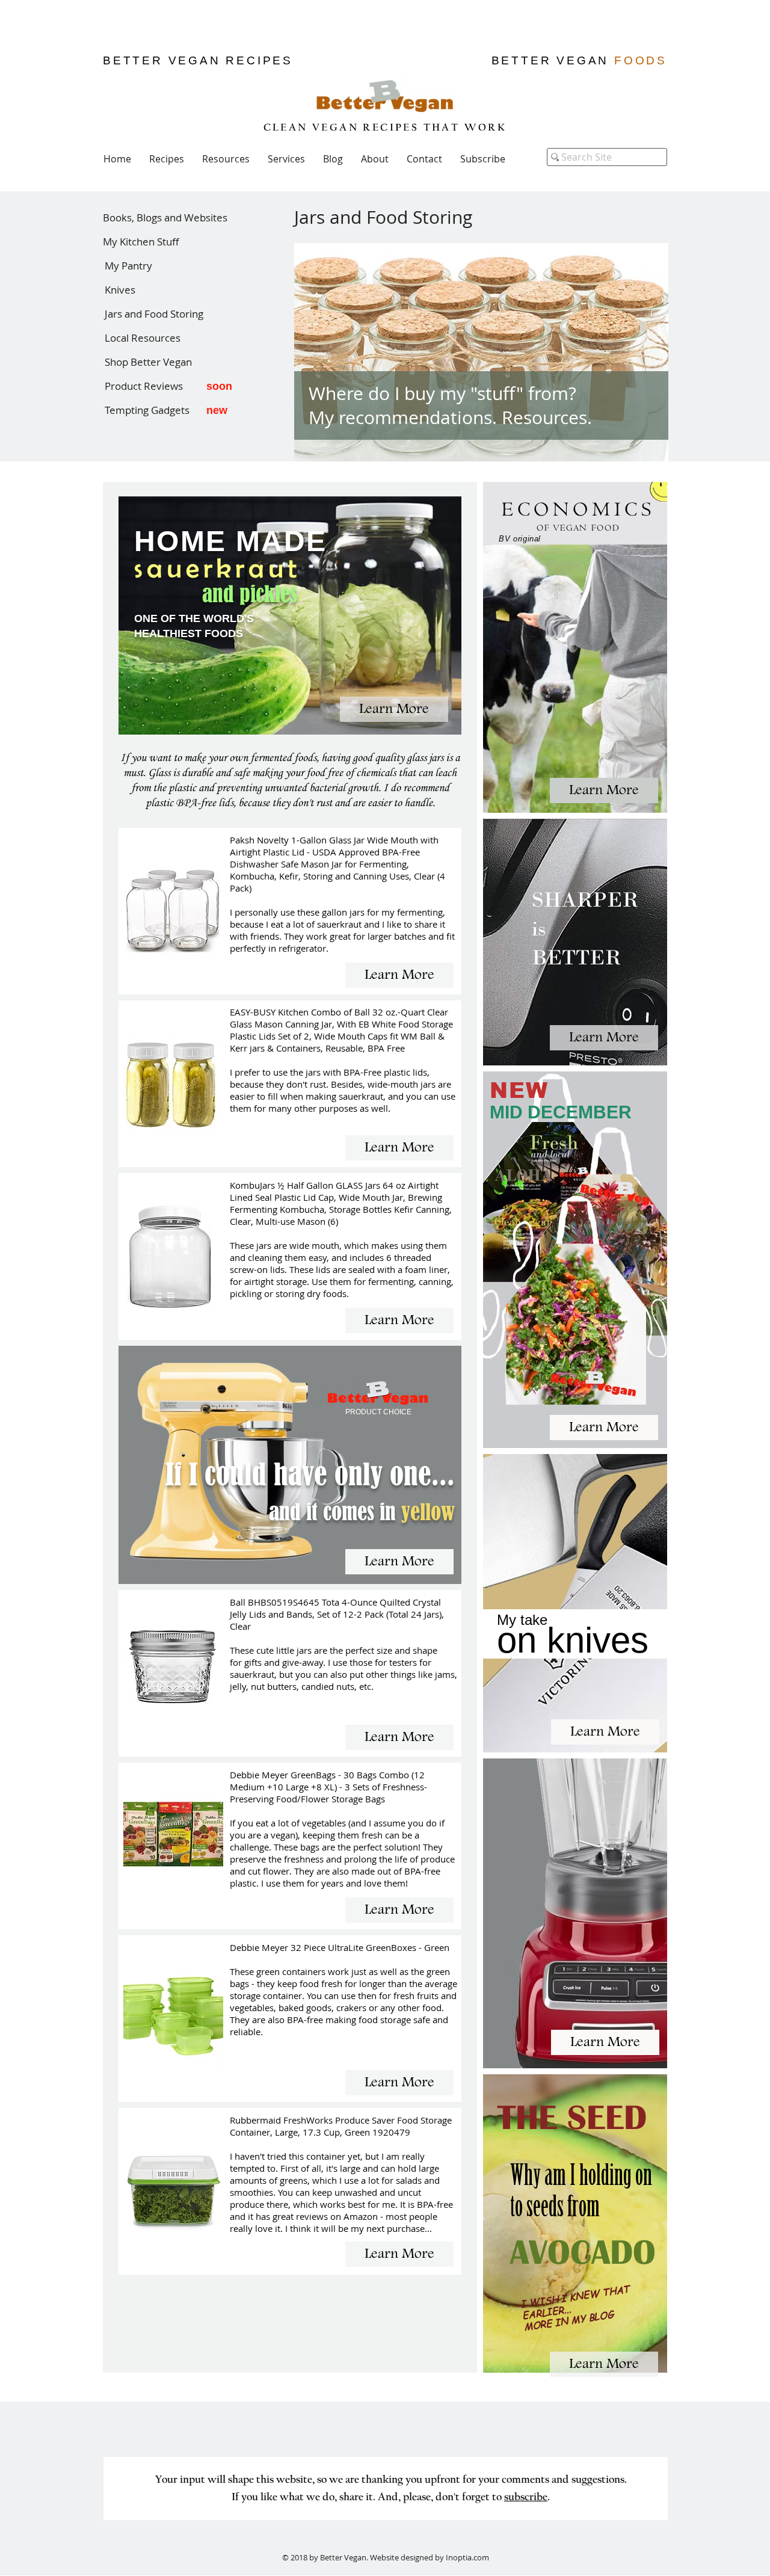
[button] (483, 159)
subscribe (526, 2498)
